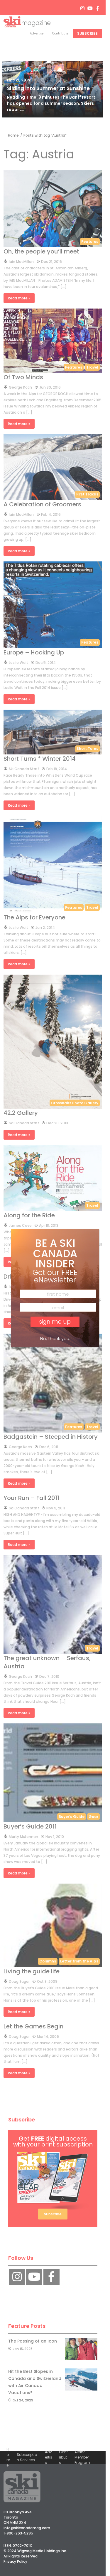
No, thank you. (55, 1338)
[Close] (91, 1240)
